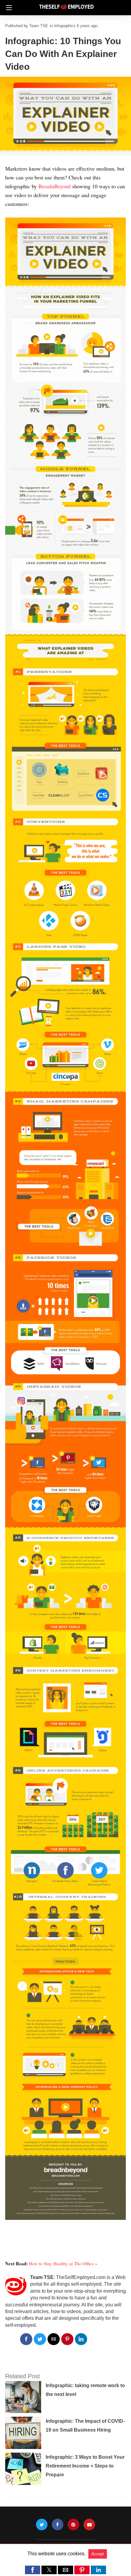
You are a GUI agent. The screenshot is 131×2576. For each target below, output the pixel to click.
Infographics (65, 26)
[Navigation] (7, 8)
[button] (33, 2570)
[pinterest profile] (73, 2525)
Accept (98, 2554)
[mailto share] (54, 2339)
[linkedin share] (81, 2339)
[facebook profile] (58, 2525)
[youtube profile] (89, 2525)
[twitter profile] (42, 2525)
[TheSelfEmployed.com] (66, 4)
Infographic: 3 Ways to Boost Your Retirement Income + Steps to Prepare (85, 2466)
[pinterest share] (67, 2339)
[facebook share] (26, 2339)
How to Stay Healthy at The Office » (63, 2263)
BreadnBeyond (55, 186)
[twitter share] (40, 2339)
